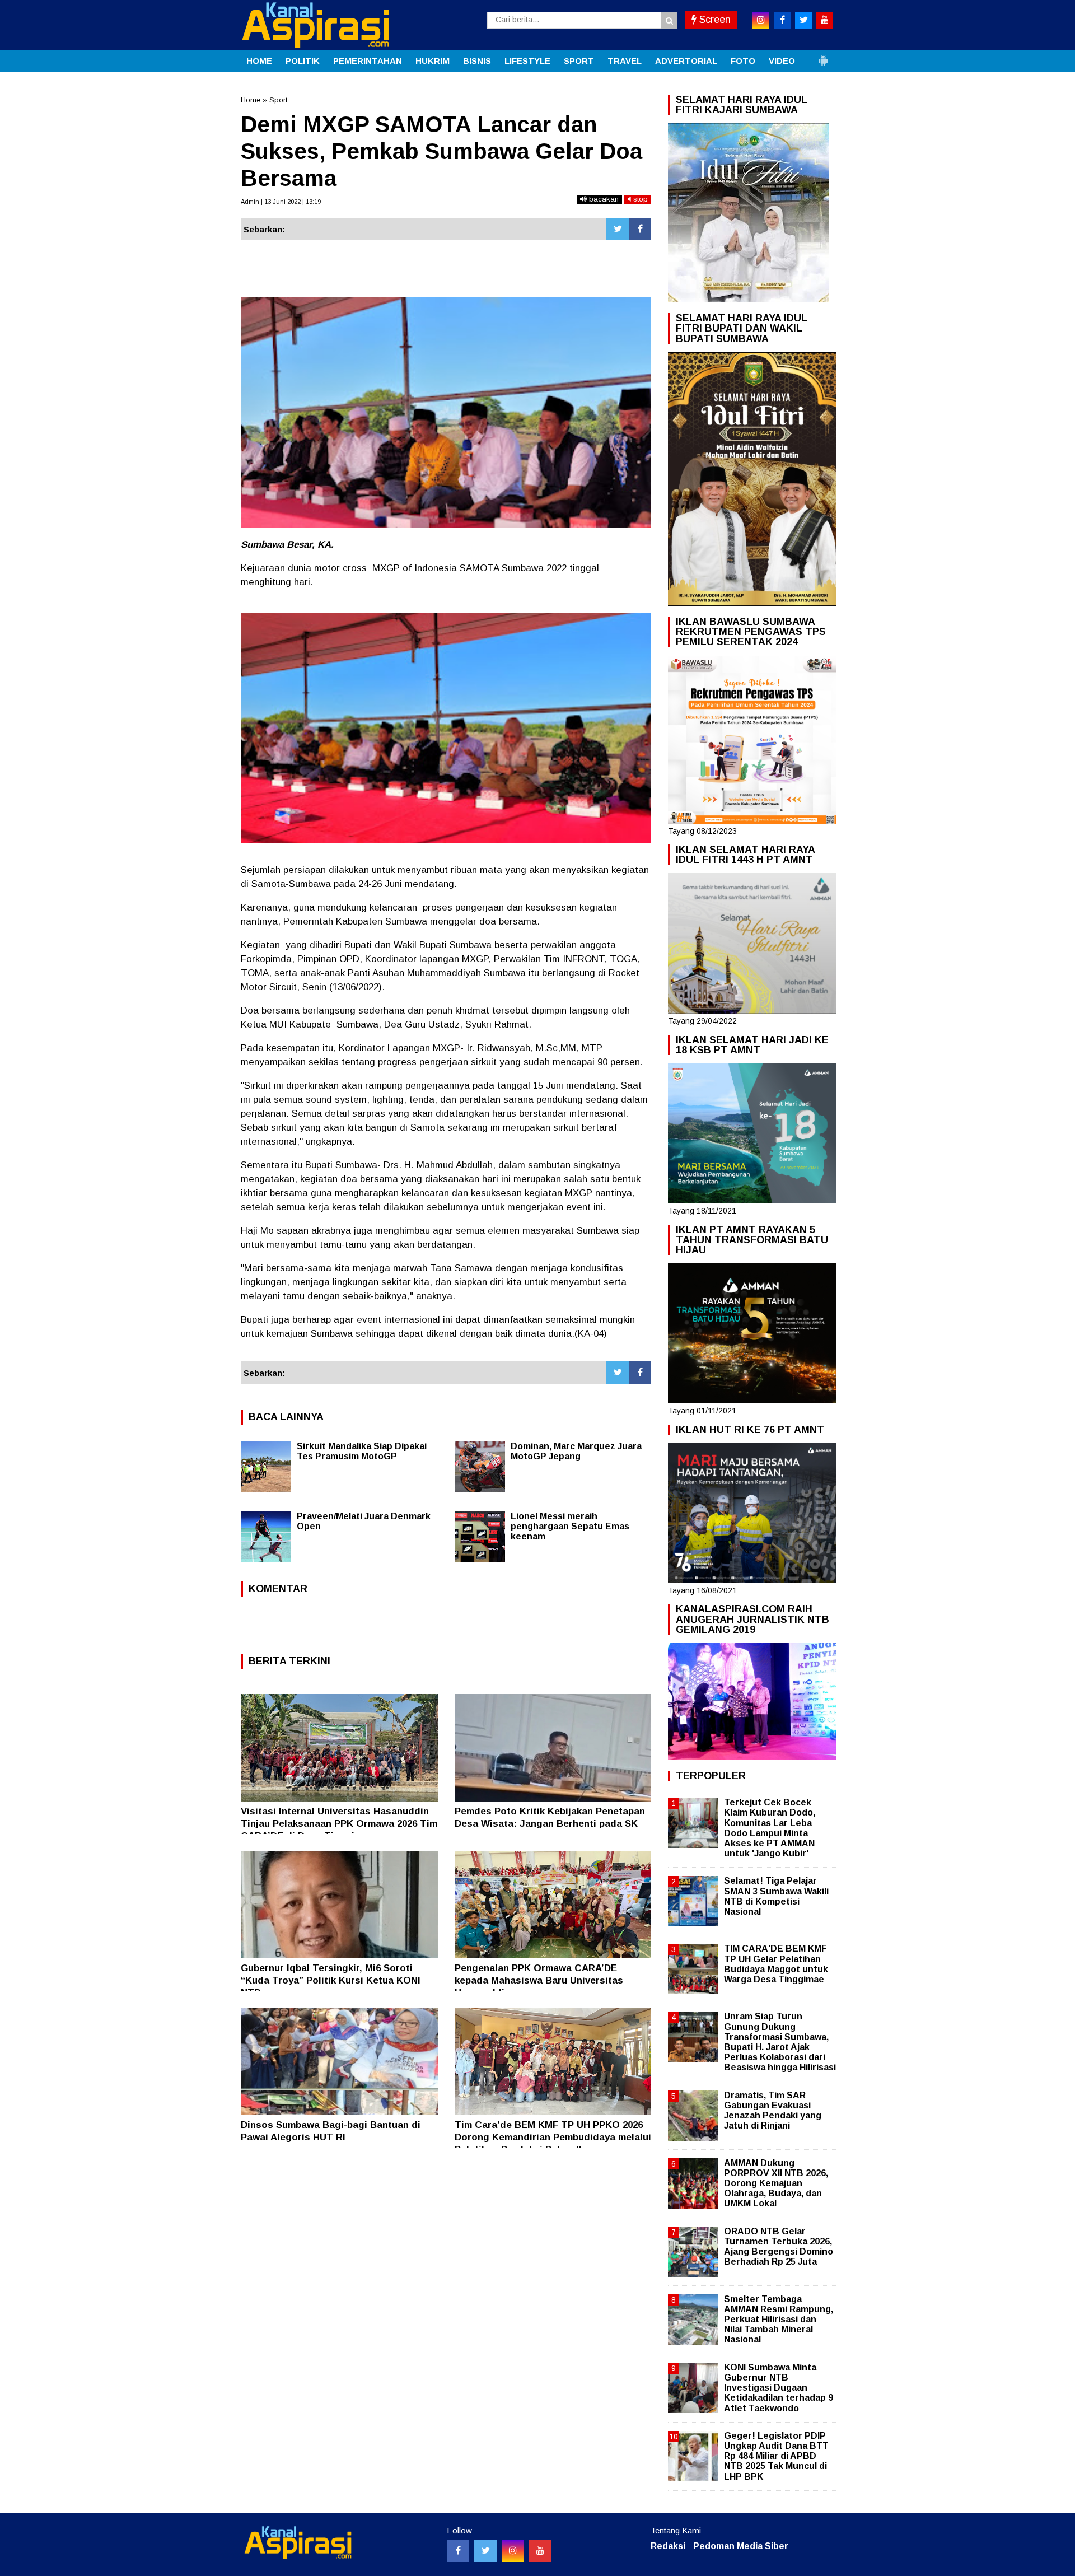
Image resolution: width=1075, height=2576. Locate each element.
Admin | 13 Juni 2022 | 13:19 (281, 202)
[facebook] (782, 20)
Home (251, 100)
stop (639, 199)
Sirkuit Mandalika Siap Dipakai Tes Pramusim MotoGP (362, 1451)
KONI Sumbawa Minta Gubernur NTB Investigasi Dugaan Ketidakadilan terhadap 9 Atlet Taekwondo (779, 2388)
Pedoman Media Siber (741, 2546)
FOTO (743, 61)
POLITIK (303, 61)
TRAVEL (625, 61)
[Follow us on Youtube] (540, 2551)
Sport (278, 100)
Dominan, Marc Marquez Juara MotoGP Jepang (576, 1451)
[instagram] (761, 20)
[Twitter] (618, 229)
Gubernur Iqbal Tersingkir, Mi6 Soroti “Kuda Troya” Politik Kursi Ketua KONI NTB (331, 1980)
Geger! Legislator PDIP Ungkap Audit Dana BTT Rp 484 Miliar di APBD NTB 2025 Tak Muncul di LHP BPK (776, 2456)
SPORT (579, 61)
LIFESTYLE (527, 61)
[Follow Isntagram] (513, 2551)
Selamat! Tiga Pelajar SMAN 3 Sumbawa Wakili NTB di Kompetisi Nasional (776, 1896)
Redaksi (668, 2546)
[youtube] (825, 20)
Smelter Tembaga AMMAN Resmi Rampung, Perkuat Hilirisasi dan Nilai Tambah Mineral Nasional (779, 2320)
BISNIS (477, 61)
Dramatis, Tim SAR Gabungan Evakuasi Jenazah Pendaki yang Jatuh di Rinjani (773, 2111)
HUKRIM (433, 61)
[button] (823, 56)
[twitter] (803, 20)
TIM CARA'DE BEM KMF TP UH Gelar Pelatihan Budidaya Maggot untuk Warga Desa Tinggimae (776, 1964)
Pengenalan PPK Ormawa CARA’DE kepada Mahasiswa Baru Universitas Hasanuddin (539, 1980)
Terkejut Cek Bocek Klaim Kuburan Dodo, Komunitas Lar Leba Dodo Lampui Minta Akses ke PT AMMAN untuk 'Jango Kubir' (770, 1828)
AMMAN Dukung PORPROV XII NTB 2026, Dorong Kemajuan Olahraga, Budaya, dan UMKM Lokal (776, 2183)
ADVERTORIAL (686, 61)
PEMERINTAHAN (368, 61)
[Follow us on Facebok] (458, 2551)
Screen (714, 20)
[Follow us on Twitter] (485, 2551)
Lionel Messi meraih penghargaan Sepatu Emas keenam (570, 1526)
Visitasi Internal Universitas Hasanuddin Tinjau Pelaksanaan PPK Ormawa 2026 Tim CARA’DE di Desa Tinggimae (339, 1824)
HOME (259, 61)
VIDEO (782, 61)
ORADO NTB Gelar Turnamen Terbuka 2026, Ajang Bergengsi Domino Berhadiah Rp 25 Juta (779, 2247)
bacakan (603, 199)
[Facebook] (640, 229)
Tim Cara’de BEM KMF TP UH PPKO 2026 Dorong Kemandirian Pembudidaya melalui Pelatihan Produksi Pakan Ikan (553, 2137)
